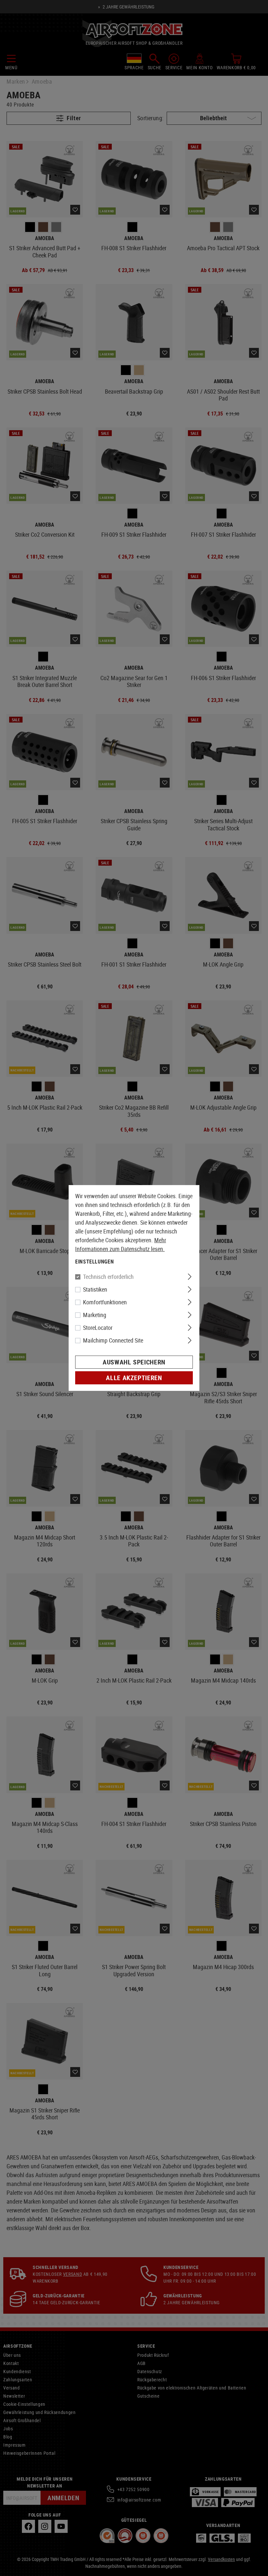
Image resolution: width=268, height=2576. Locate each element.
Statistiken (95, 1289)
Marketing (95, 1315)
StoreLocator (98, 1328)
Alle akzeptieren (134, 1378)
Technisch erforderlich (108, 1277)
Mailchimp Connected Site (113, 1340)
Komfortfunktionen (105, 1302)
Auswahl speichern (134, 1362)
